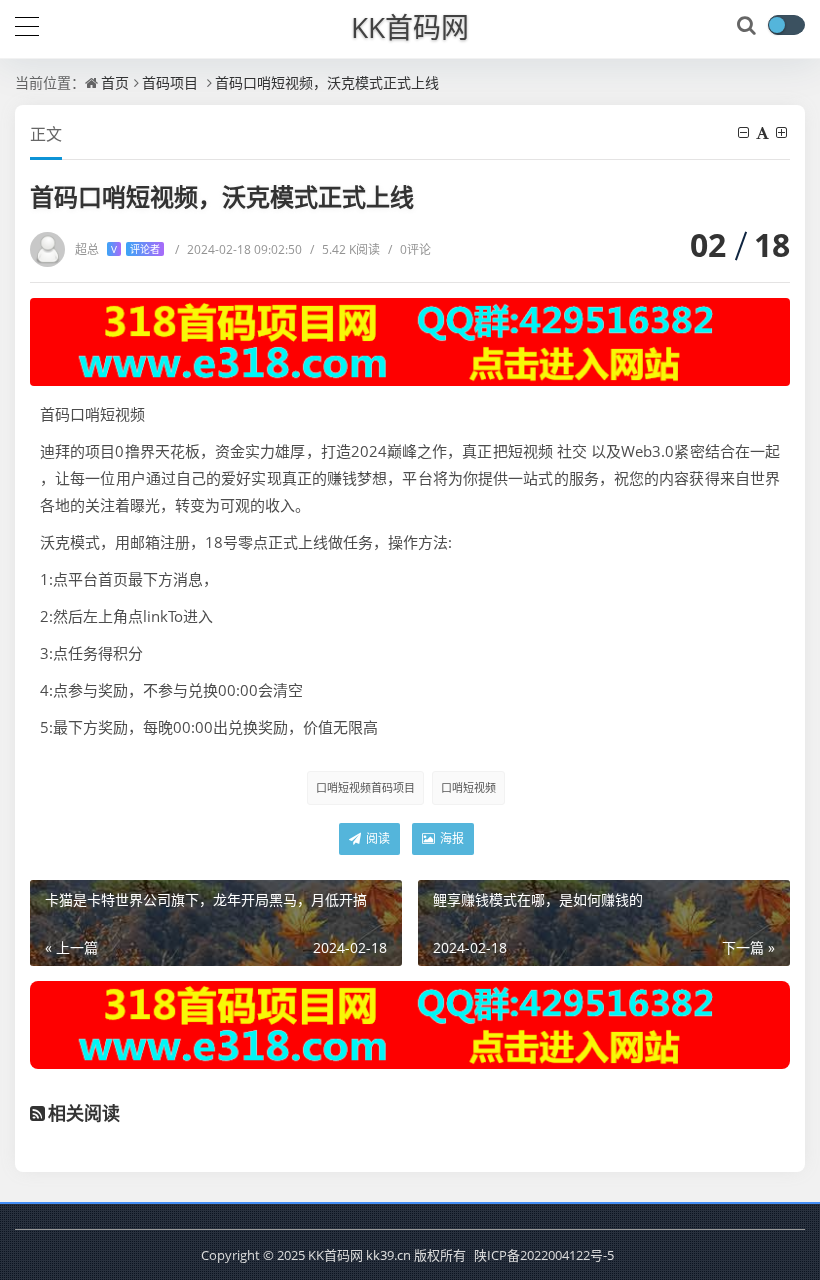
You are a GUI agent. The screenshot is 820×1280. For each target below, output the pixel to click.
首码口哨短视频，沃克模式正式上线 (327, 82)
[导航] (27, 24)
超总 (117, 249)
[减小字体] (745, 132)
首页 (115, 82)
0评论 (409, 249)
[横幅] (410, 342)
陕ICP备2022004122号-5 (544, 1255)
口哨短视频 (468, 787)
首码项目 (170, 82)
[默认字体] (764, 132)
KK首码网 (410, 27)
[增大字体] (783, 132)
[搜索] (748, 26)
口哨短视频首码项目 (365, 787)
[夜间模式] (786, 25)
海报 (450, 838)
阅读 (376, 838)
